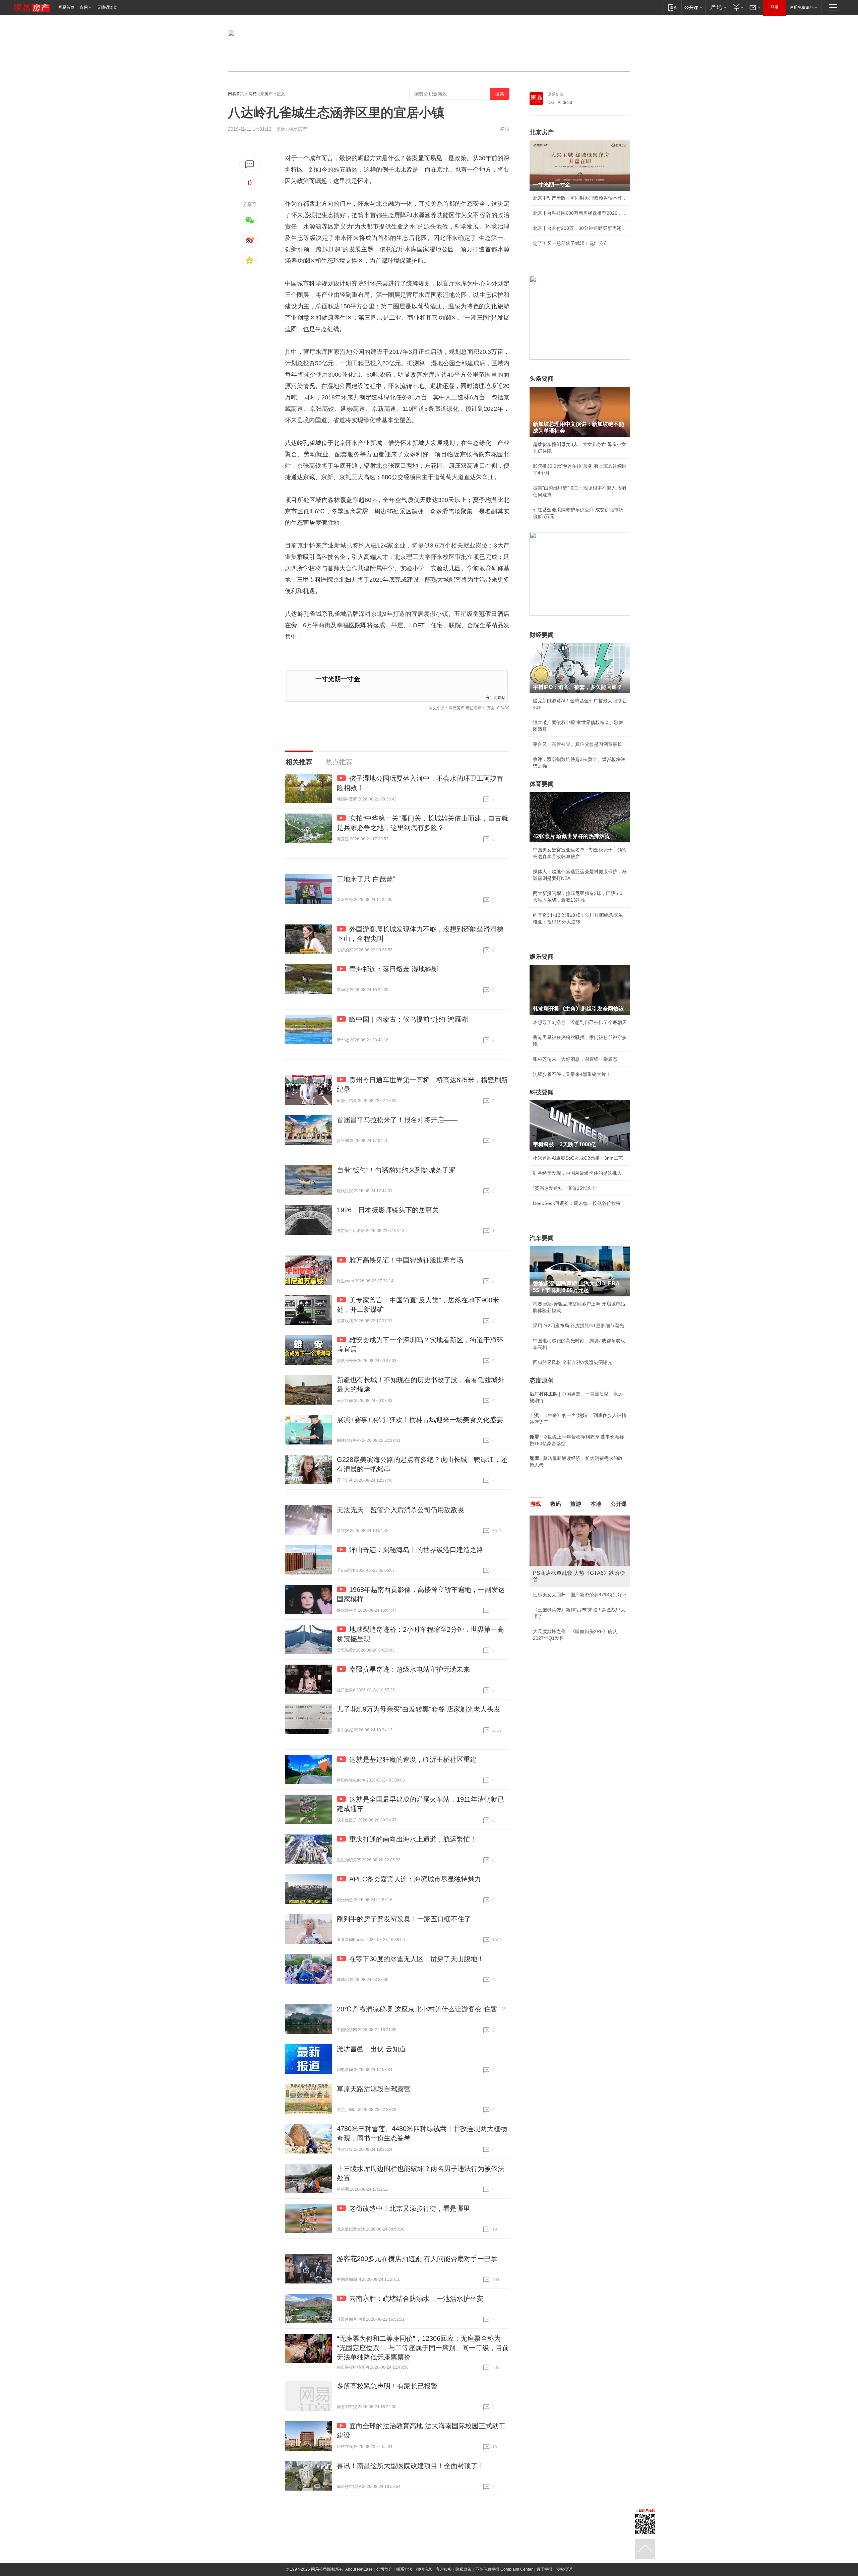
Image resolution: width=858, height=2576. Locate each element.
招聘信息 (424, 2569)
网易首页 (66, 7)
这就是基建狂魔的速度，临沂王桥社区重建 (413, 1759)
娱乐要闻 (542, 957)
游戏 (536, 1504)
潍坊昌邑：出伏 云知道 (371, 2049)
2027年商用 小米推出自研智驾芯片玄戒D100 (580, 1638)
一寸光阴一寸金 (338, 679)
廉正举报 (544, 2569)
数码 (556, 1504)
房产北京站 (495, 697)
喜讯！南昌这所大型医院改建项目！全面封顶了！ (411, 2466)
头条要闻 (542, 379)
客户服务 (444, 2569)
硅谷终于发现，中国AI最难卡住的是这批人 (577, 1173)
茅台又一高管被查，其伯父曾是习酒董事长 (577, 744)
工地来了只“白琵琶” (366, 879)
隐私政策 (464, 2569)
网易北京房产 (260, 94)
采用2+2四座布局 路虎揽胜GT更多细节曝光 (578, 1326)
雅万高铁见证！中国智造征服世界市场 (406, 1260)
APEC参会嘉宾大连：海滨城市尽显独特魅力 (415, 1879)
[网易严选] (717, 7)
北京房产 (542, 132)
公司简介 (384, 2569)
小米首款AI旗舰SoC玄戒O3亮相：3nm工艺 (578, 1158)
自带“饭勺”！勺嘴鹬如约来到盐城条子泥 (396, 1170)
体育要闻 (542, 784)
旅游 (576, 1504)
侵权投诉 (564, 2569)
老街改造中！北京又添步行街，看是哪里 (410, 2208)
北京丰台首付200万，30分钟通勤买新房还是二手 (580, 228)
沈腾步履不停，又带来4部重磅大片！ (572, 1074)
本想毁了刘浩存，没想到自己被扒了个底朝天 (580, 1022)
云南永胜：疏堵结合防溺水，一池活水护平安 (416, 2299)
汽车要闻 (542, 1238)
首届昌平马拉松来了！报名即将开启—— (397, 1120)
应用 (84, 7)
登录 (775, 7)
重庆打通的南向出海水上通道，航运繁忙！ (413, 1839)
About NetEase (359, 2569)
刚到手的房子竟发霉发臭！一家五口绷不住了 (404, 1919)
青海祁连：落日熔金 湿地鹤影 (394, 969)
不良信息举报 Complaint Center (504, 2569)
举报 (505, 129)
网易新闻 (556, 94)
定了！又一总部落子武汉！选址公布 (570, 243)
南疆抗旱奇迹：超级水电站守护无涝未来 (410, 1669)
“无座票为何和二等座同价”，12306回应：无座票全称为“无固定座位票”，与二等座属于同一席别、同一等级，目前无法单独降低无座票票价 (423, 2348)
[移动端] (672, 7)
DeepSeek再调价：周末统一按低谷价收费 (577, 1203)
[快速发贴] (250, 164)
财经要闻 (542, 635)
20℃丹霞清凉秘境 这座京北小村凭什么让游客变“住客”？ (422, 2009)
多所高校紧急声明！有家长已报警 (387, 2386)
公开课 (619, 1504)
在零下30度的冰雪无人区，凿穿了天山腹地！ (417, 1959)
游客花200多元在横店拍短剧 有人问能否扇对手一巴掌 (417, 2259)
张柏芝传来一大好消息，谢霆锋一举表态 (575, 1059)
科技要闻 (542, 1092)
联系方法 (404, 2569)
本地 (596, 1504)
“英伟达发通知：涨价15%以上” (565, 1188)
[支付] (738, 7)
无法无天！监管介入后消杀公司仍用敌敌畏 (401, 1510)
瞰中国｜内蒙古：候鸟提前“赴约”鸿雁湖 (409, 1019)
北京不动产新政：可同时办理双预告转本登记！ (580, 198)
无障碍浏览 (107, 7)
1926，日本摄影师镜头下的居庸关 (388, 1210)
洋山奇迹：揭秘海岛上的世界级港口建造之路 (416, 1550)
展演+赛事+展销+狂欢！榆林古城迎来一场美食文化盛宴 (420, 1420)
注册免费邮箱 (802, 7)
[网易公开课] (693, 7)
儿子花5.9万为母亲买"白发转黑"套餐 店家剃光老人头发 (419, 1709)
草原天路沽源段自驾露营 (374, 2089)
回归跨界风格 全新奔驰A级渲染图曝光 (573, 1362)
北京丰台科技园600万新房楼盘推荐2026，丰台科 (580, 213)
